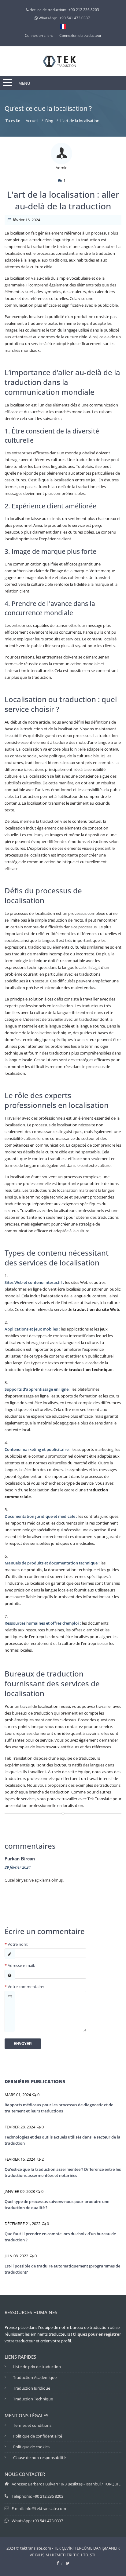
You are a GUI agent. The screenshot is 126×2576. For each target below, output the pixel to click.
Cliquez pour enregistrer (97, 2334)
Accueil (32, 121)
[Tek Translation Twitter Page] (68, 2563)
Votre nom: (16, 1944)
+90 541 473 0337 (75, 18)
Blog (49, 121)
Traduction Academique (35, 2377)
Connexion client (39, 35)
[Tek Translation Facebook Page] (58, 2563)
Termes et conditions (32, 2425)
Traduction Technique (33, 2399)
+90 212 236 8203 (84, 10)
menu (24, 83)
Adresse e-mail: (20, 1965)
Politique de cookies (31, 2447)
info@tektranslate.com (45, 2508)
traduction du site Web (96, 1309)
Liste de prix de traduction (37, 2367)
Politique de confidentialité (38, 2436)
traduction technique (91, 1370)
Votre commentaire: (24, 1987)
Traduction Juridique (32, 2388)
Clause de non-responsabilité (39, 2457)
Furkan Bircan (20, 1859)
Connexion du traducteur (80, 35)
